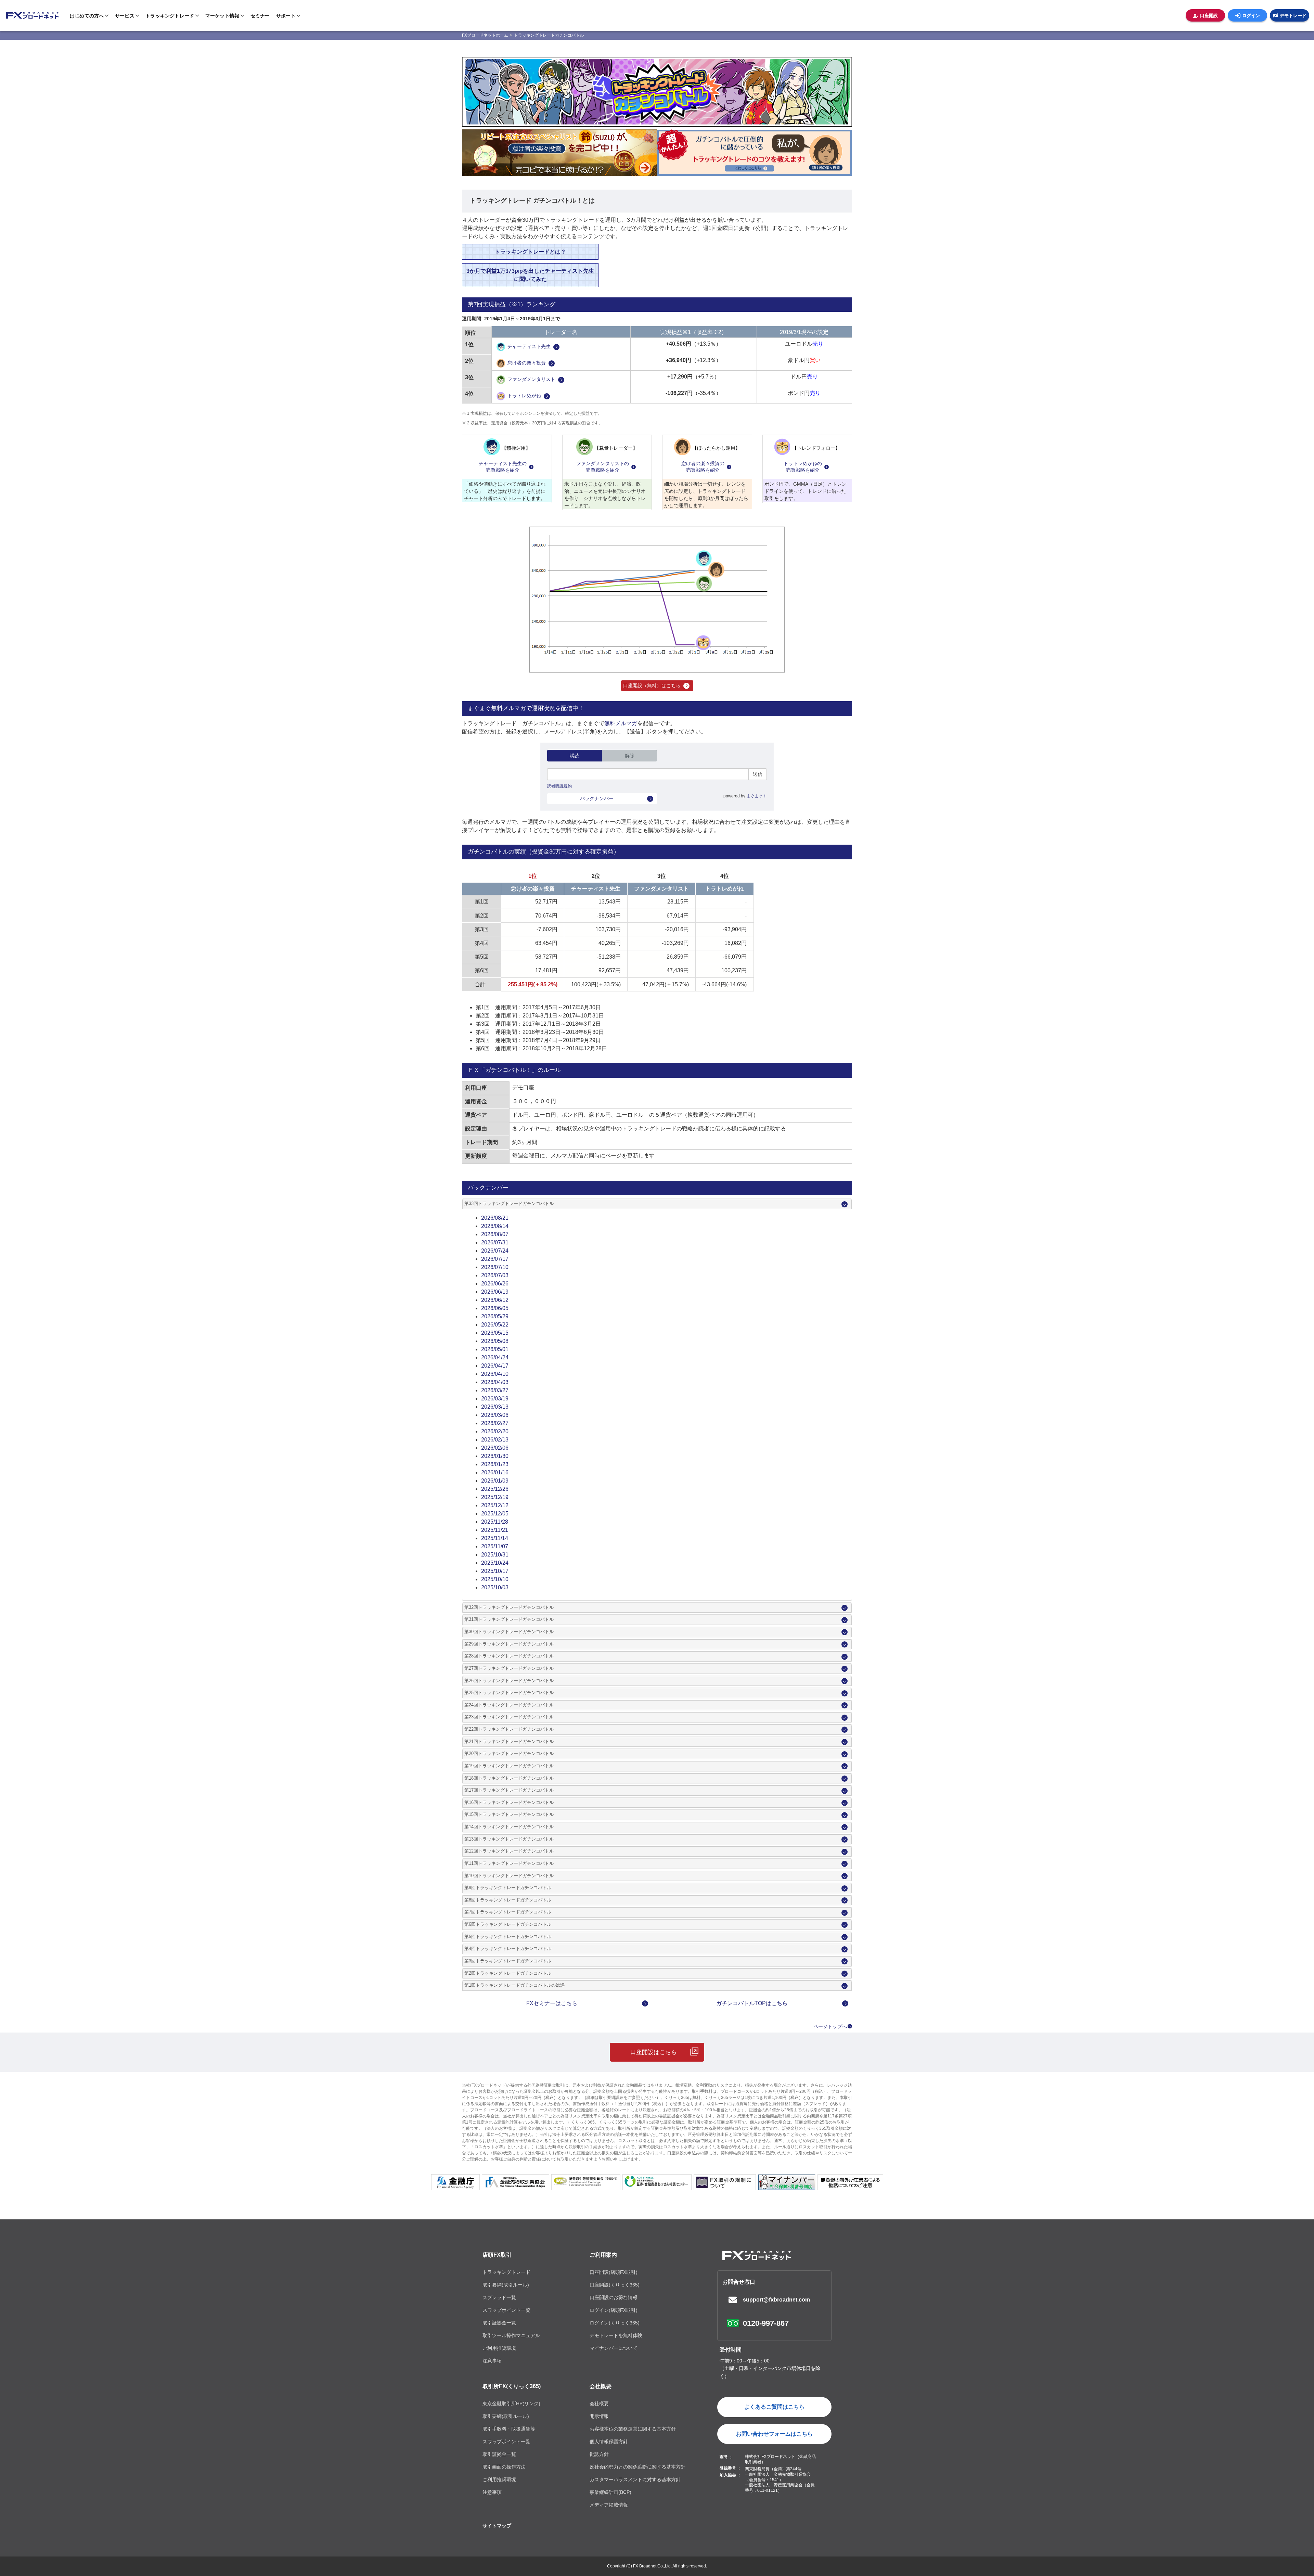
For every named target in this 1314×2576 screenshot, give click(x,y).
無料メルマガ (621, 723)
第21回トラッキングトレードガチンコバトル (509, 1742)
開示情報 (599, 2416)
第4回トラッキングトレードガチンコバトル (508, 1949)
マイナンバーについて (614, 2348)
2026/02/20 (495, 1431)
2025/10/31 (495, 1555)
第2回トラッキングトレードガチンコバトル (508, 1973)
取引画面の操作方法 (504, 2467)
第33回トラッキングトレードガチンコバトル (509, 1204)
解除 (630, 756)
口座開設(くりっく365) (615, 2285)
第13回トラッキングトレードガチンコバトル (509, 1839)
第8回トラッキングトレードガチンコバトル (508, 1900)
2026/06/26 (495, 1284)
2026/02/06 (495, 1448)
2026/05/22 (495, 1325)
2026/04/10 (495, 1374)
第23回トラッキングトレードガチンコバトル (509, 1717)
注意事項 (492, 2361)
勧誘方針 (599, 2454)
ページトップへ (830, 2026)
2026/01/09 (495, 1481)
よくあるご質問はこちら (774, 2407)
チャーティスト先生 (529, 347)
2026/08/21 (495, 1218)
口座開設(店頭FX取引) (614, 2272)
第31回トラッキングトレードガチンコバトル (509, 1619)
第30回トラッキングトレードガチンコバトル (509, 1632)
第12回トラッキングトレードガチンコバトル (509, 1851)
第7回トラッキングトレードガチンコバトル (508, 1912)
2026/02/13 (495, 1440)
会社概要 (601, 2386)
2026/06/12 (495, 1300)
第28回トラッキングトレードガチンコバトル (509, 1656)
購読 (575, 756)
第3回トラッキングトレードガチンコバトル (508, 1961)
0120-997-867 (766, 2323)
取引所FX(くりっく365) (512, 2386)
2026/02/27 (495, 1423)
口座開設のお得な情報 (614, 2297)
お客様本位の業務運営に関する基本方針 (633, 2429)
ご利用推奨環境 (499, 2348)
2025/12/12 (495, 1505)
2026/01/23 (495, 1464)
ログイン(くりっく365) (615, 2323)
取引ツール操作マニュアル (511, 2335)
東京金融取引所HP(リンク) (511, 2404)
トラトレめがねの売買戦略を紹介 (803, 467)
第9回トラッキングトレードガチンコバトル (508, 1888)
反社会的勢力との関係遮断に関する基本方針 (637, 2467)
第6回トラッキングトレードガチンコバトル (508, 1924)
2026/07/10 (495, 1267)
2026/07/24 (495, 1251)
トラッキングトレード (506, 2272)
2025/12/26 (495, 1489)
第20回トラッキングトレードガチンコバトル (509, 1754)
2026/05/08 (495, 1341)
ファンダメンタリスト (531, 380)
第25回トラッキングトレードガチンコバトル (509, 1693)
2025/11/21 (495, 1530)
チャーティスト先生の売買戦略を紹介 (503, 467)
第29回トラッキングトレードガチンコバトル (509, 1644)
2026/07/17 (495, 1259)
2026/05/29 (495, 1316)
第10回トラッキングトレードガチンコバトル (509, 1876)
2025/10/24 (495, 1563)
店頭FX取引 (497, 2255)
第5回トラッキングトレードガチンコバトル (508, 1937)
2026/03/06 (495, 1415)
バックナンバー (597, 798)
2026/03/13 (495, 1407)
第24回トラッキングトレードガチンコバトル (509, 1705)
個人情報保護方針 (609, 2442)
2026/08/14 (495, 1226)
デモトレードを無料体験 (616, 2335)
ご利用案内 (603, 2255)
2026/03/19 (495, 1399)
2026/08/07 (495, 1234)
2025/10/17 (495, 1571)
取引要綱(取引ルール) (506, 2285)
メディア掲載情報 (609, 2505)
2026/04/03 (495, 1382)
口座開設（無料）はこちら (652, 685)
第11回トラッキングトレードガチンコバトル (509, 1863)
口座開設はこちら (654, 2052)
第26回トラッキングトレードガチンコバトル (509, 1681)
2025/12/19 (495, 1497)
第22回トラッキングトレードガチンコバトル (509, 1729)
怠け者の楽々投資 (527, 363)
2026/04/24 (495, 1357)
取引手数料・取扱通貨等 (509, 2429)
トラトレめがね (524, 396)
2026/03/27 (495, 1390)
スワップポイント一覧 (506, 2310)
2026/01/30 (495, 1456)
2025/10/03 (495, 1587)
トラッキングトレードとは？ (530, 252)
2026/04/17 (495, 1366)
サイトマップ (497, 2526)
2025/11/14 (495, 1538)
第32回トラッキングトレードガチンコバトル (509, 1607)
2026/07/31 (495, 1242)
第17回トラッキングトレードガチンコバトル (509, 1790)
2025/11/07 (495, 1546)
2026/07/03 (495, 1275)
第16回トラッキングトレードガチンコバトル (509, 1803)
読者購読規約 (559, 786)
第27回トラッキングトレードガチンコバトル (509, 1668)
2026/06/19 (495, 1292)
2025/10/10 (495, 1579)
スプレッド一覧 (499, 2297)
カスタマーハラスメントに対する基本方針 (635, 2479)
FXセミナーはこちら (552, 2003)
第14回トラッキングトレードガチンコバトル (509, 1827)
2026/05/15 (495, 1333)
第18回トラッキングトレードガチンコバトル (509, 1778)
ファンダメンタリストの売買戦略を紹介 (603, 467)
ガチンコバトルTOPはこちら (752, 2003)
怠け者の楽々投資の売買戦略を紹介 (703, 467)
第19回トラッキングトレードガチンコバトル (509, 1766)
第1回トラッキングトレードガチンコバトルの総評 (514, 1985)
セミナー (260, 15)
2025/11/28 (495, 1522)
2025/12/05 (495, 1514)
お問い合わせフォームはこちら (774, 2434)
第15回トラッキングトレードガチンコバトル (509, 1815)
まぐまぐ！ (757, 796)
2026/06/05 (495, 1308)
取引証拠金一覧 (499, 2323)
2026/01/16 (495, 1472)
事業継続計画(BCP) (610, 2492)
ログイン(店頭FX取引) (614, 2310)
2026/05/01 (495, 1349)
